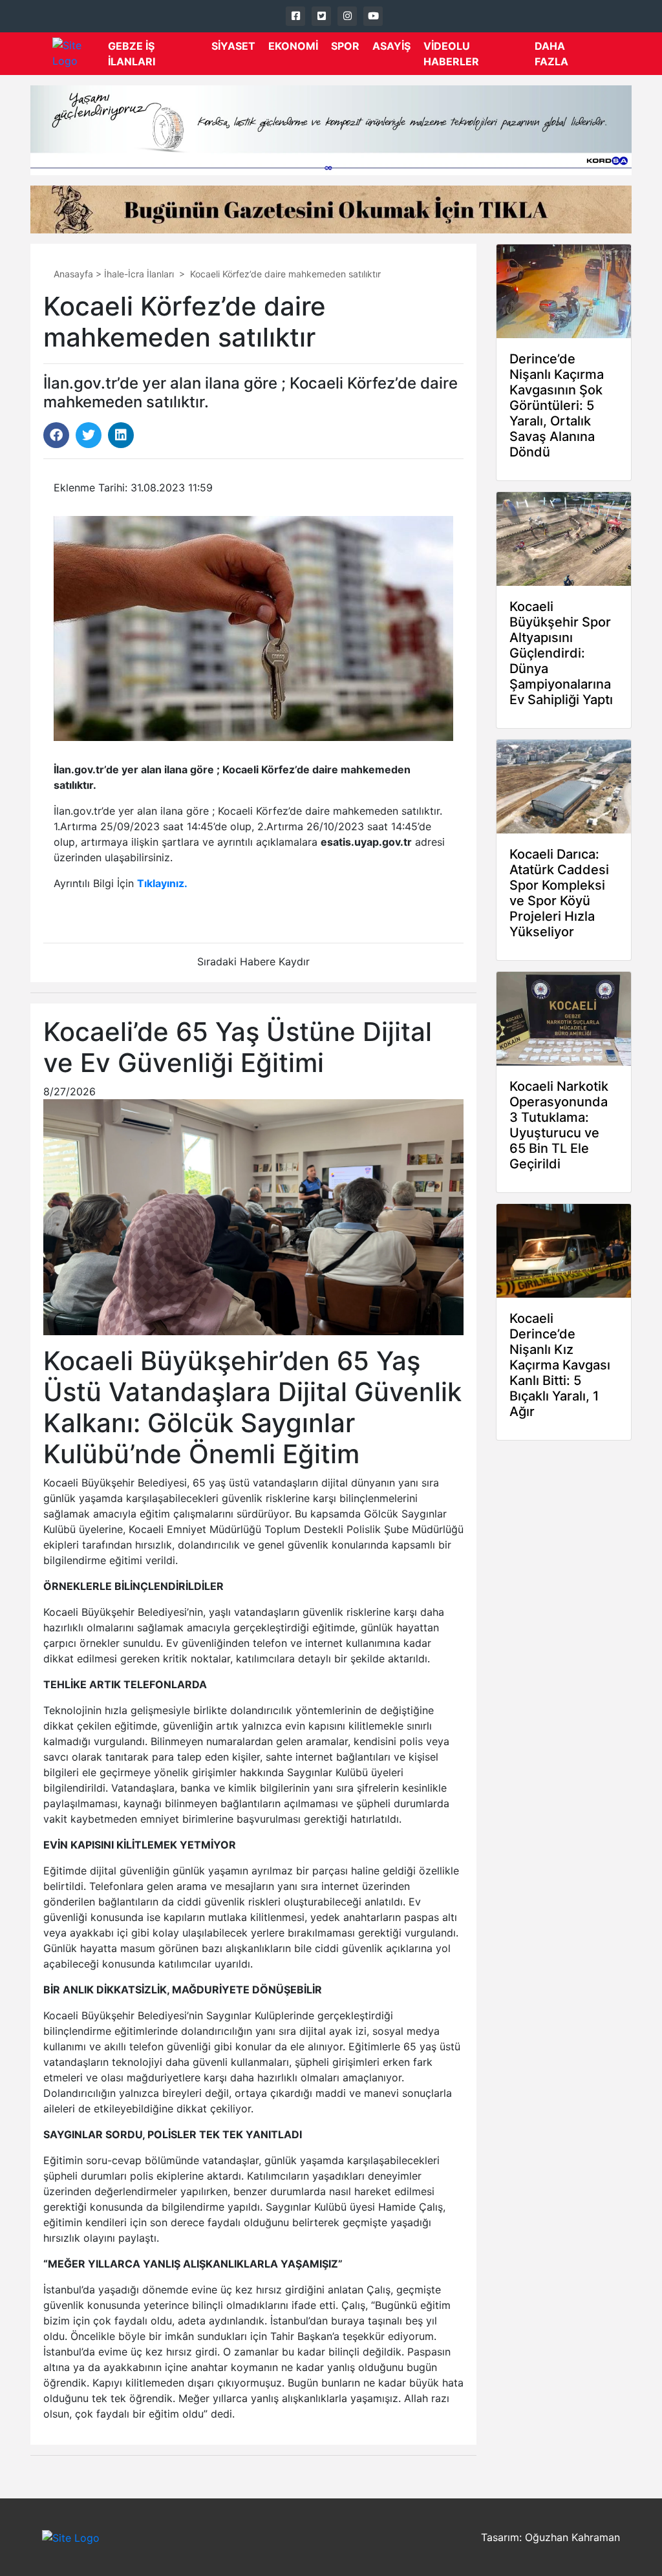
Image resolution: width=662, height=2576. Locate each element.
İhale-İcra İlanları (139, 274)
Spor (345, 46)
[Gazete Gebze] (80, 54)
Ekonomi (293, 46)
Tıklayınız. (162, 883)
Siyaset (233, 46)
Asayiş (391, 46)
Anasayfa (73, 274)
